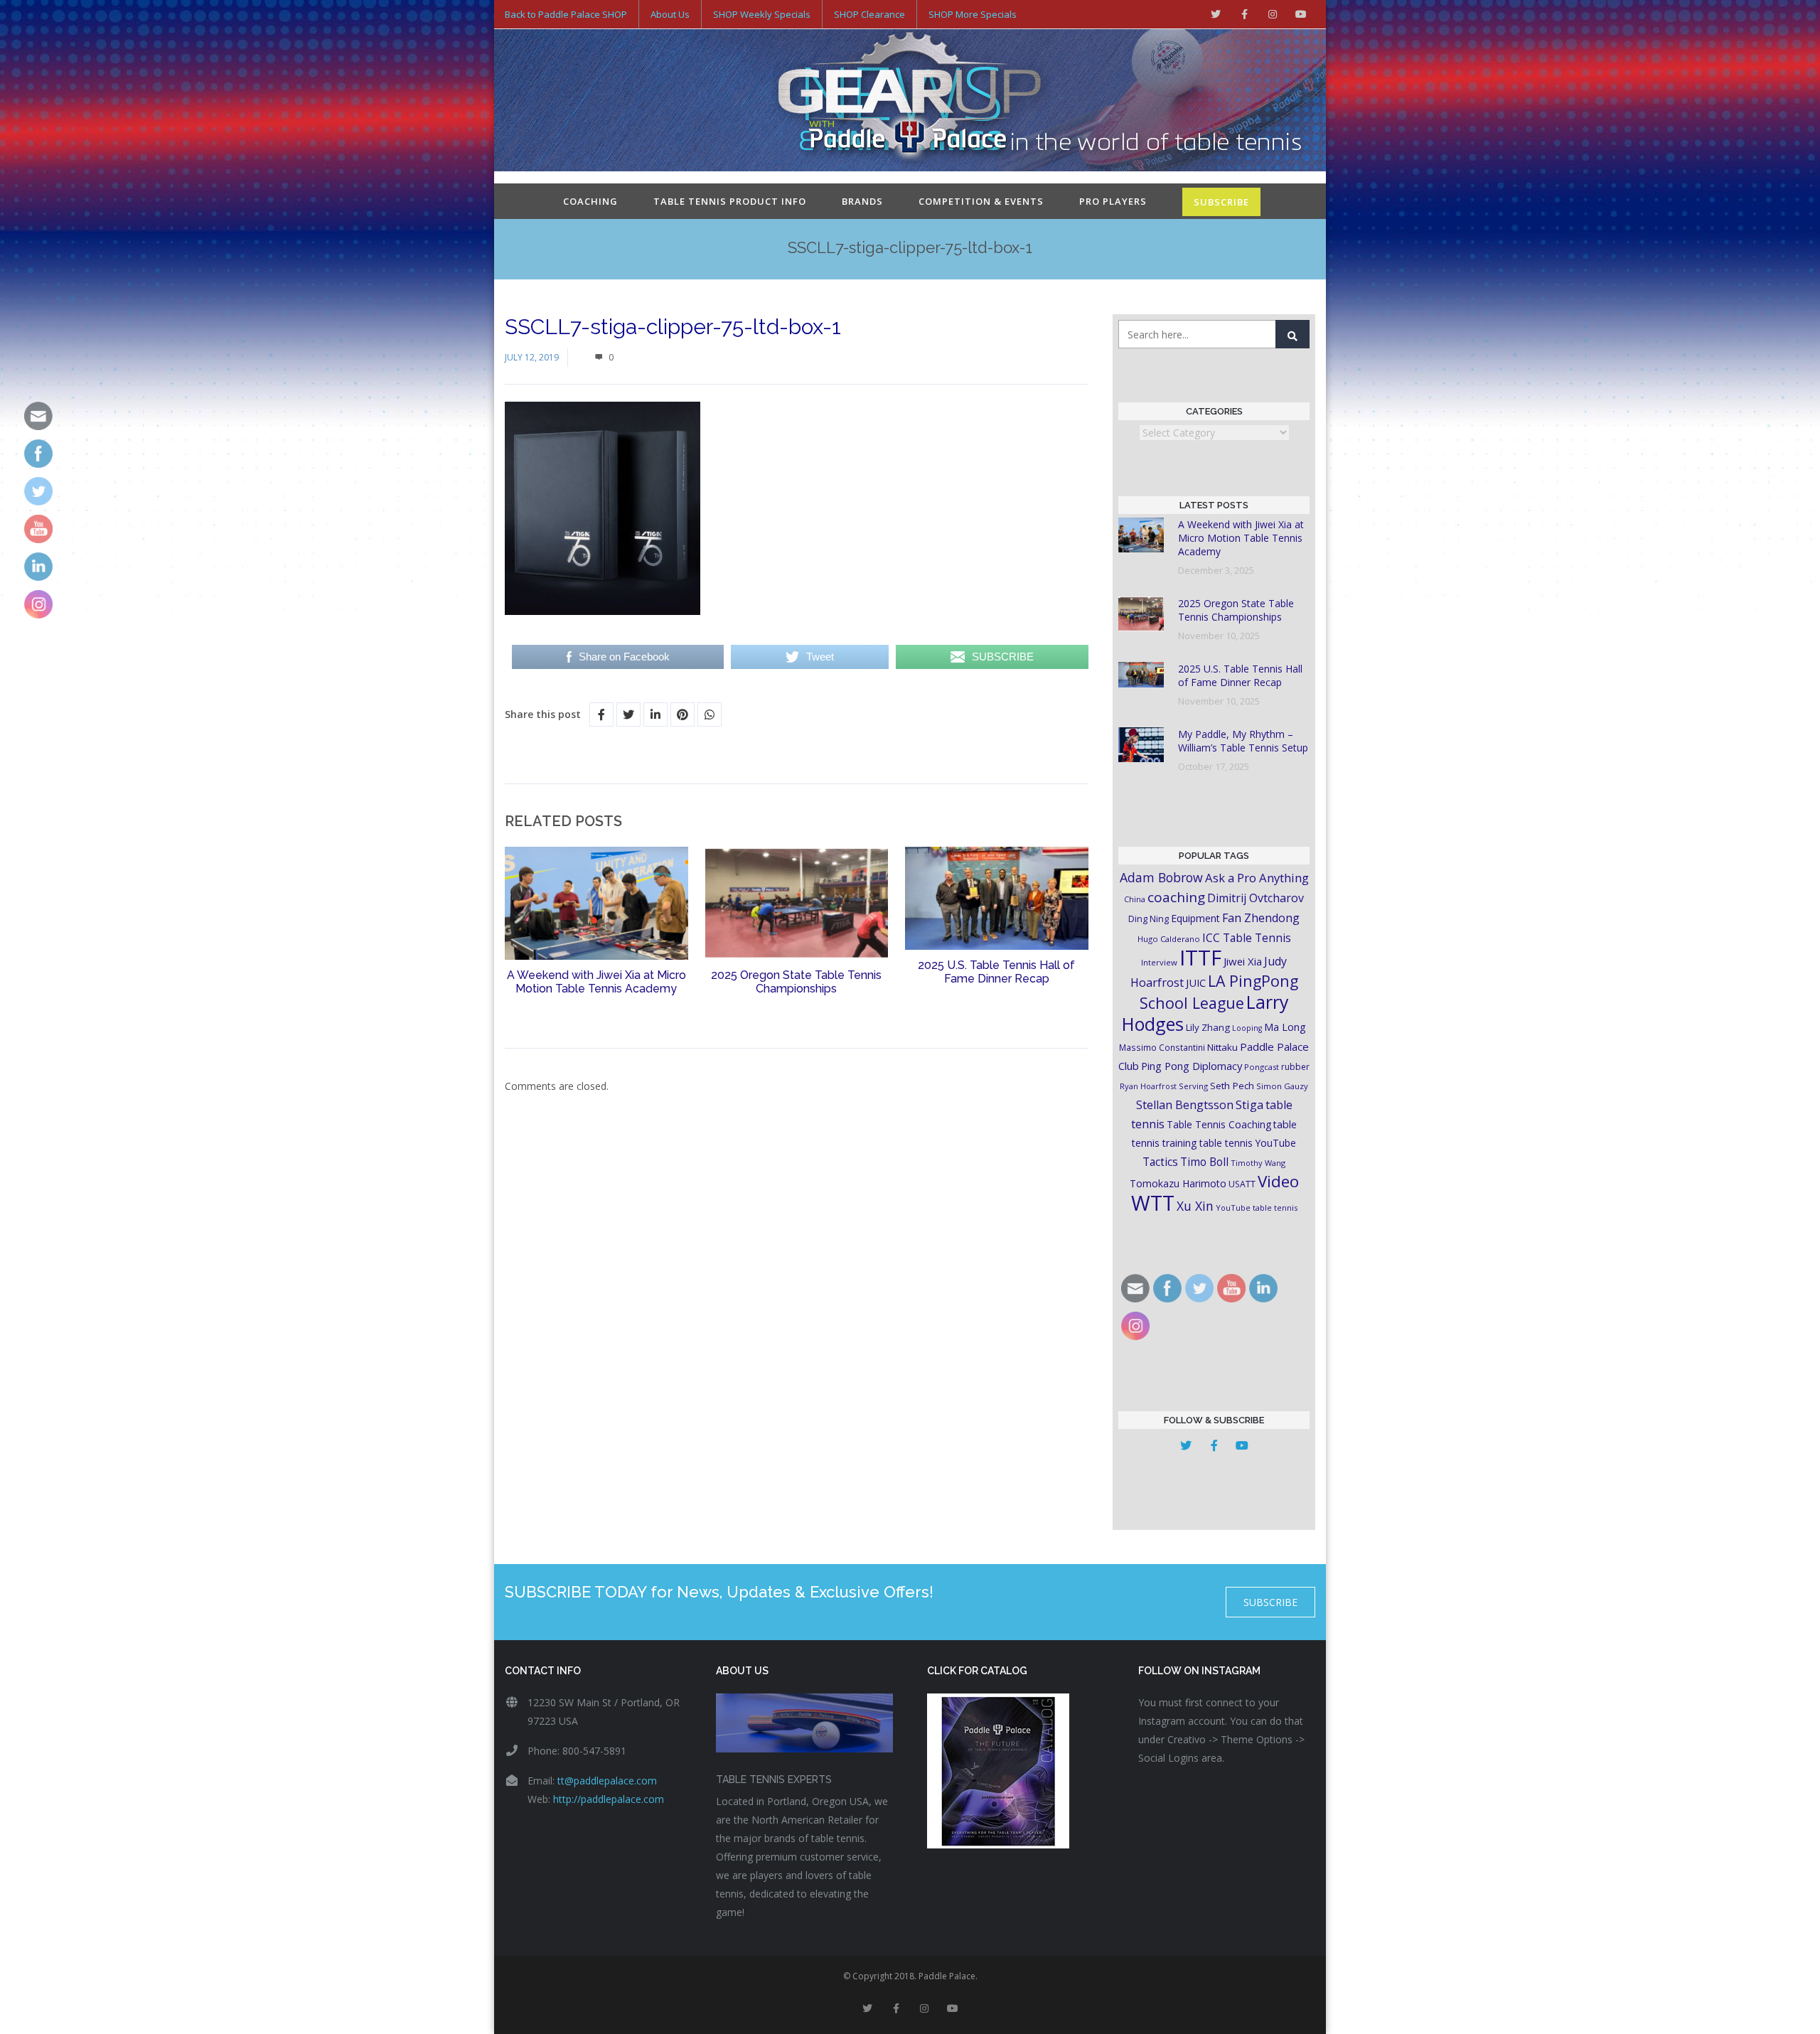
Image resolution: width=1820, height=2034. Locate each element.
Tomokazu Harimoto (1178, 1183)
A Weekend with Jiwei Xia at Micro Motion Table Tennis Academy (596, 982)
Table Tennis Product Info (730, 201)
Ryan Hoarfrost (1148, 1086)
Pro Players (1113, 201)
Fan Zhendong (1261, 918)
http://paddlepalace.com (609, 1799)
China (1135, 899)
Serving (1193, 1086)
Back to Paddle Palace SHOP (566, 14)
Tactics (1160, 1162)
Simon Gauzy (1282, 1086)
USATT (1242, 1184)
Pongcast (1262, 1067)
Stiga (1249, 1104)
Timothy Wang (1258, 1163)
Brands (862, 201)
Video (1278, 1181)
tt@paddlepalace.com (607, 1781)
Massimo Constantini (1162, 1047)
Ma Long (1285, 1027)
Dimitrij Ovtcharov (1256, 898)
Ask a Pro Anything (1257, 878)
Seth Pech (1232, 1086)
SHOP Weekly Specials (762, 14)
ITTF (1200, 958)
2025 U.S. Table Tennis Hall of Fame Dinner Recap (996, 972)
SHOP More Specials (973, 14)
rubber (1295, 1067)
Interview (1159, 962)
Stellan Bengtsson (1185, 1105)
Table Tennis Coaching (1219, 1124)
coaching (1176, 897)
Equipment (1195, 918)
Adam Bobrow (1161, 877)
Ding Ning (1149, 919)
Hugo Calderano (1169, 939)
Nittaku (1222, 1047)
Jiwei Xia (1243, 961)
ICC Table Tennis (1247, 938)
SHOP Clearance (869, 14)
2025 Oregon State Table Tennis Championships (796, 982)
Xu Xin (1195, 1206)
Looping (1247, 1028)
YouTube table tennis (1257, 1208)
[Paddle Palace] (910, 102)
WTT (1153, 1203)
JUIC (1196, 983)
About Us (670, 14)
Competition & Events (981, 201)
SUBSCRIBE (1221, 202)
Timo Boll (1204, 1162)
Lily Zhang (1208, 1027)
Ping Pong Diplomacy (1192, 1066)
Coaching (590, 201)
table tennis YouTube (1248, 1143)
